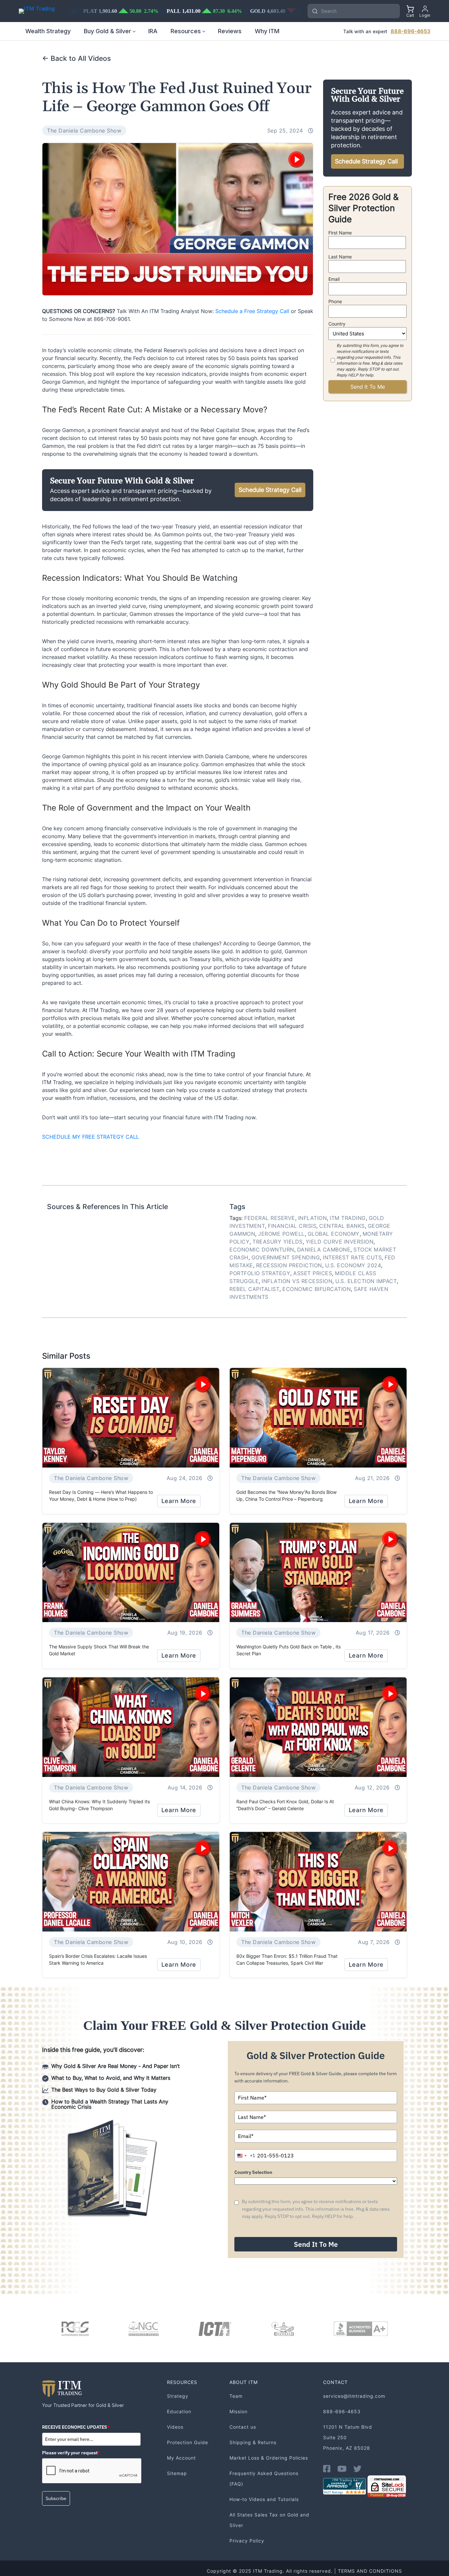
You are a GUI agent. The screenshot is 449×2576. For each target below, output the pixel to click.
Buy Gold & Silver (107, 31)
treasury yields (278, 1242)
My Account (181, 2458)
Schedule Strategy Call (270, 490)
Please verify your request (71, 2453)
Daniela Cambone (324, 1250)
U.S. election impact (366, 1281)
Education (179, 2411)
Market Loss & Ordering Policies (269, 2458)
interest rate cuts (352, 1257)
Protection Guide (188, 2442)
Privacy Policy (247, 2541)
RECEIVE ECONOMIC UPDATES (76, 2427)
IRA (153, 31)
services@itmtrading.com (354, 2396)
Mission (238, 2411)
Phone (335, 301)
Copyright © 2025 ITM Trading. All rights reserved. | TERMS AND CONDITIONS (304, 2571)
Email (334, 279)
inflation (313, 1218)
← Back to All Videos (76, 58)
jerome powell (281, 1234)
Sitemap (177, 2473)
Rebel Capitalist (254, 1289)
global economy (334, 1234)
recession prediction (289, 1265)
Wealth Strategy (48, 31)
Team (236, 2396)
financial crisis (292, 1226)
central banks (342, 1226)
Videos (175, 2427)
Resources (186, 31)
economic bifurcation (317, 1289)
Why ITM (267, 31)
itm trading (348, 1218)
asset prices (313, 1273)
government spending (286, 1257)
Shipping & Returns (253, 2442)
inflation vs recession (297, 1281)
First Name (340, 233)
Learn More (179, 1501)
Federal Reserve (270, 1218)
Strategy (178, 2396)
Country (337, 324)
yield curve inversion (340, 1242)
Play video (296, 159)
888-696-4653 (410, 31)
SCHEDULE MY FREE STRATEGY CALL (91, 1137)
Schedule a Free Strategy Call (252, 311)
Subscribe (56, 2498)
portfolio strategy (260, 1273)
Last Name (340, 257)
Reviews (230, 31)
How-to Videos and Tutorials (264, 2499)
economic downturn (262, 1250)
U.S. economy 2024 (353, 1265)
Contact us (243, 2427)
